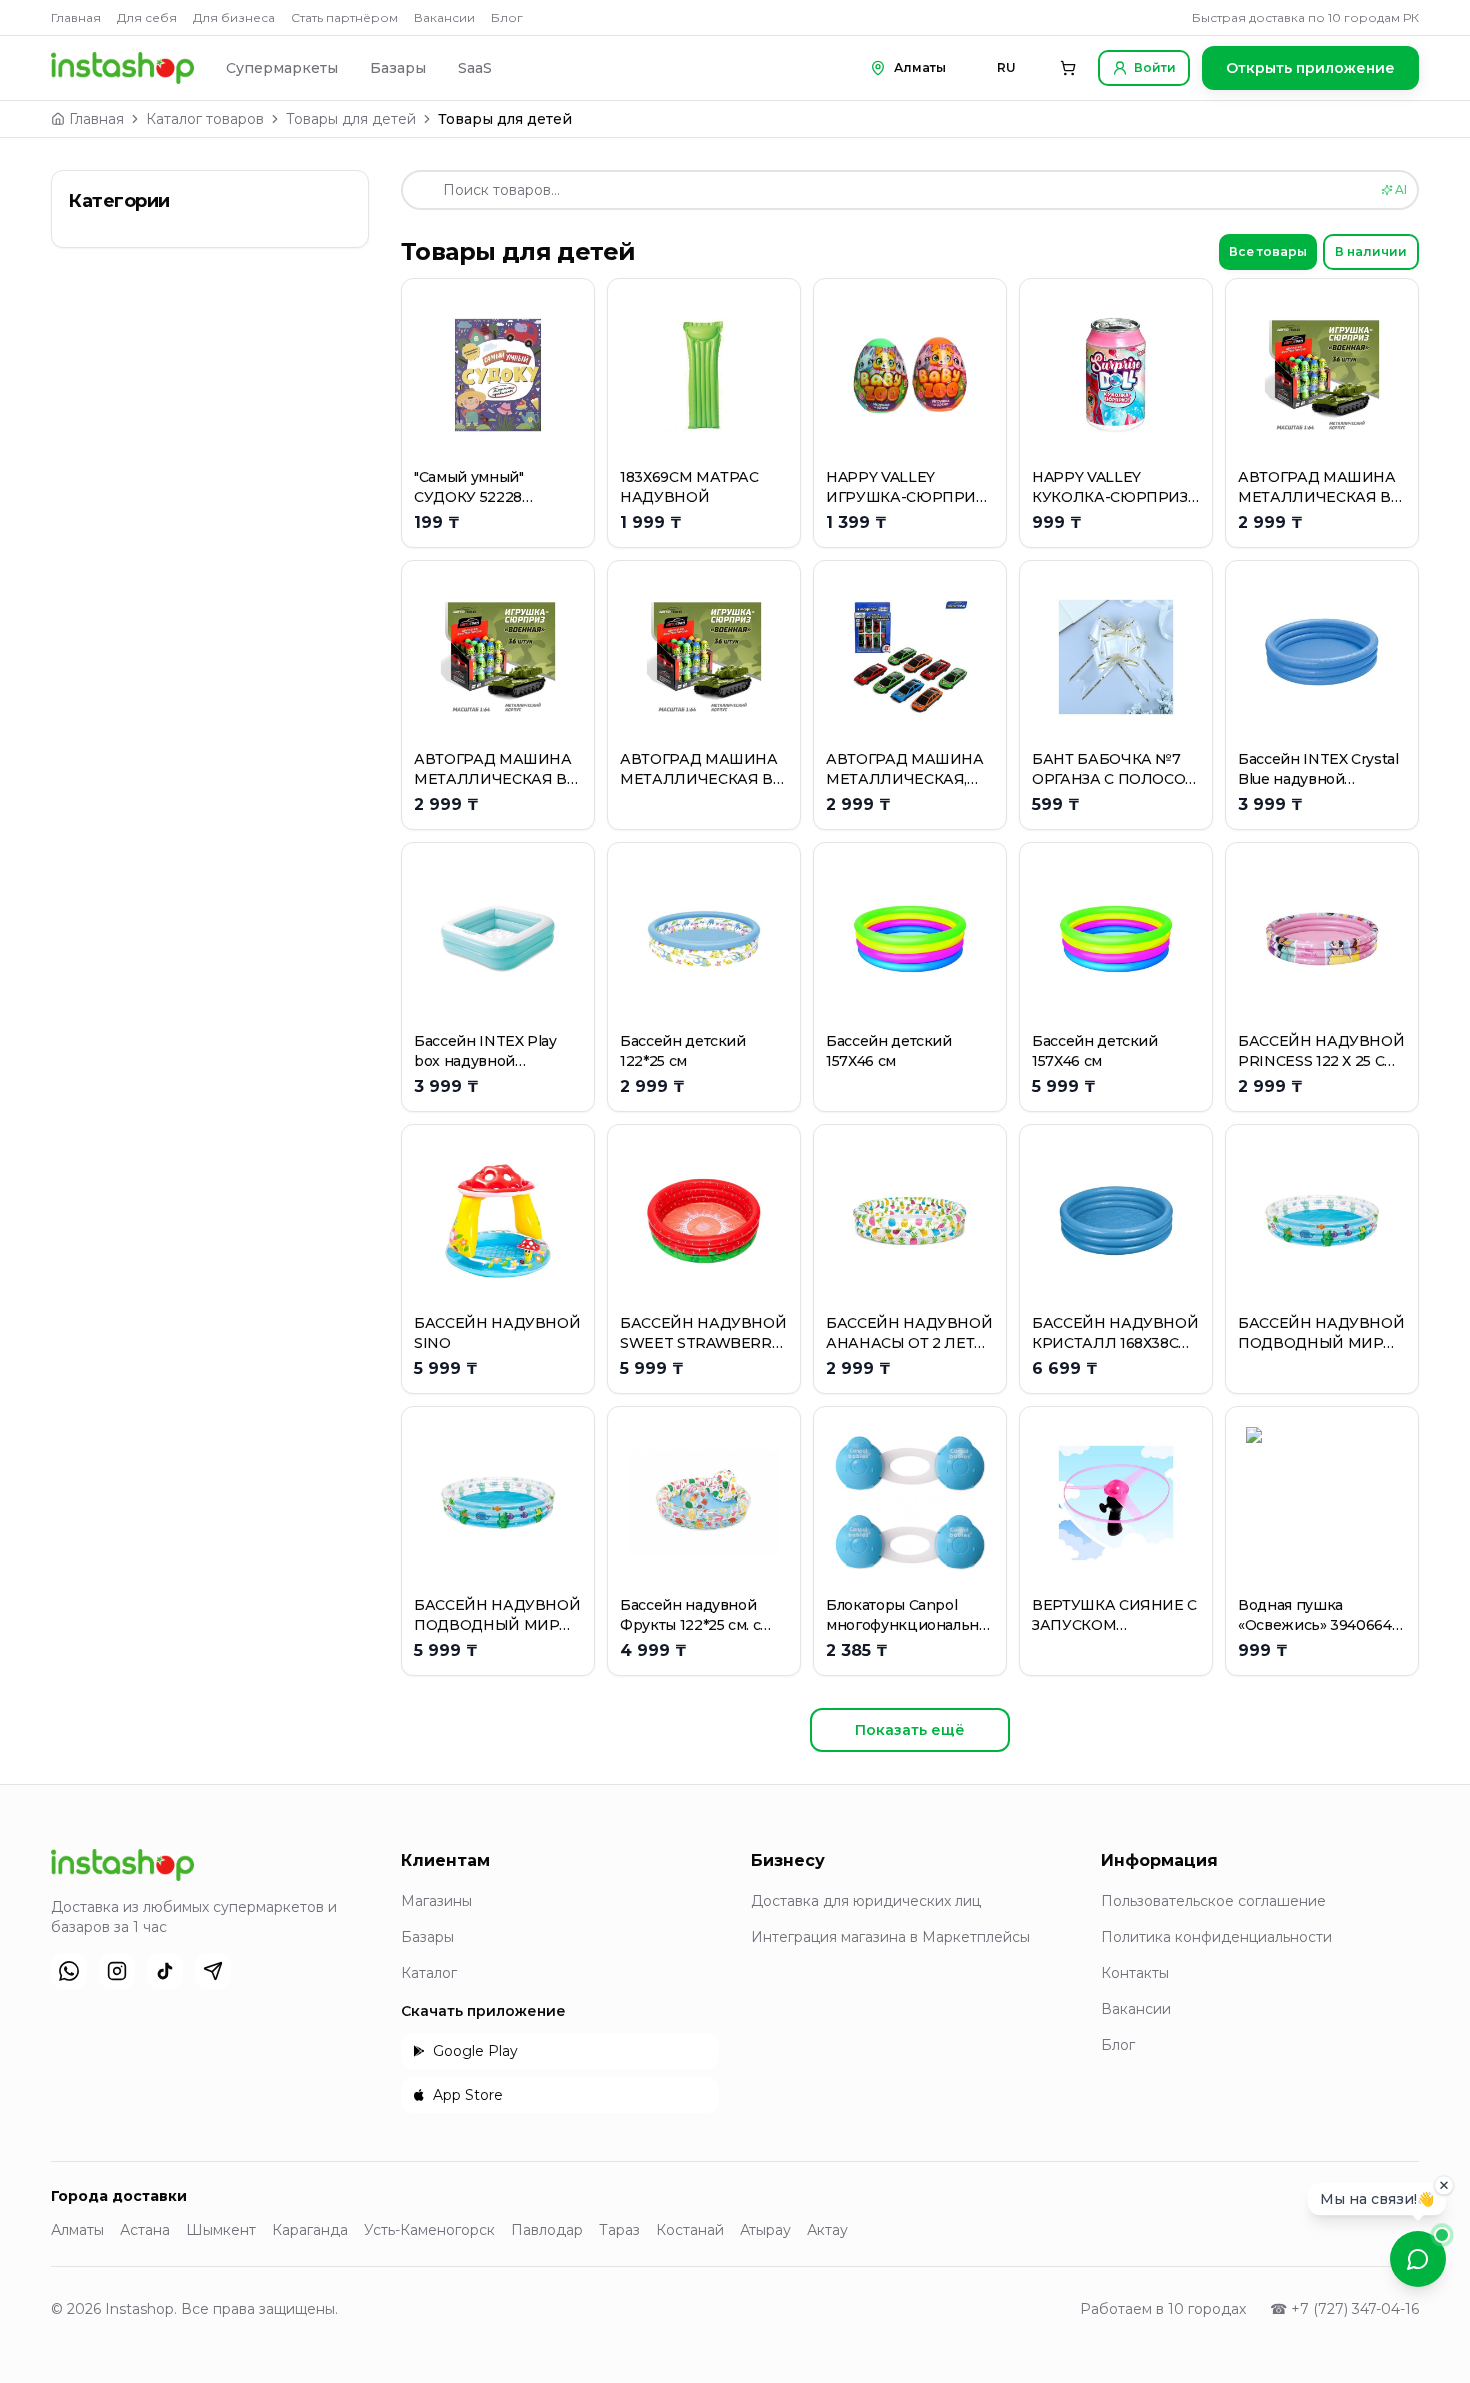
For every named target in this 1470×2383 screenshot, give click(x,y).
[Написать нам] (1418, 2259)
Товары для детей (351, 119)
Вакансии (444, 17)
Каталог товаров (205, 119)
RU (1006, 67)
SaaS (475, 68)
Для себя (147, 17)
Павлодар (547, 2230)
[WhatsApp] (69, 1971)
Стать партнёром (344, 17)
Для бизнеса (234, 17)
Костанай (690, 2230)
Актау (827, 2230)
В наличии (1371, 251)
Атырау (765, 2230)
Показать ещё (910, 1730)
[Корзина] (1068, 68)
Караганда (310, 2230)
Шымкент (221, 2230)
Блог (507, 17)
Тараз (619, 2230)
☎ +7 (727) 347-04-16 (1344, 2309)
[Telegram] (213, 1971)
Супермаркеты (282, 68)
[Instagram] (117, 1971)
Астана (145, 2230)
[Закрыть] (1444, 2186)
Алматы (77, 2230)
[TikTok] (165, 1971)
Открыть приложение (1310, 68)
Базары (398, 68)
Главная (76, 17)
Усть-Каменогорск (429, 2230)
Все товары (1268, 251)
